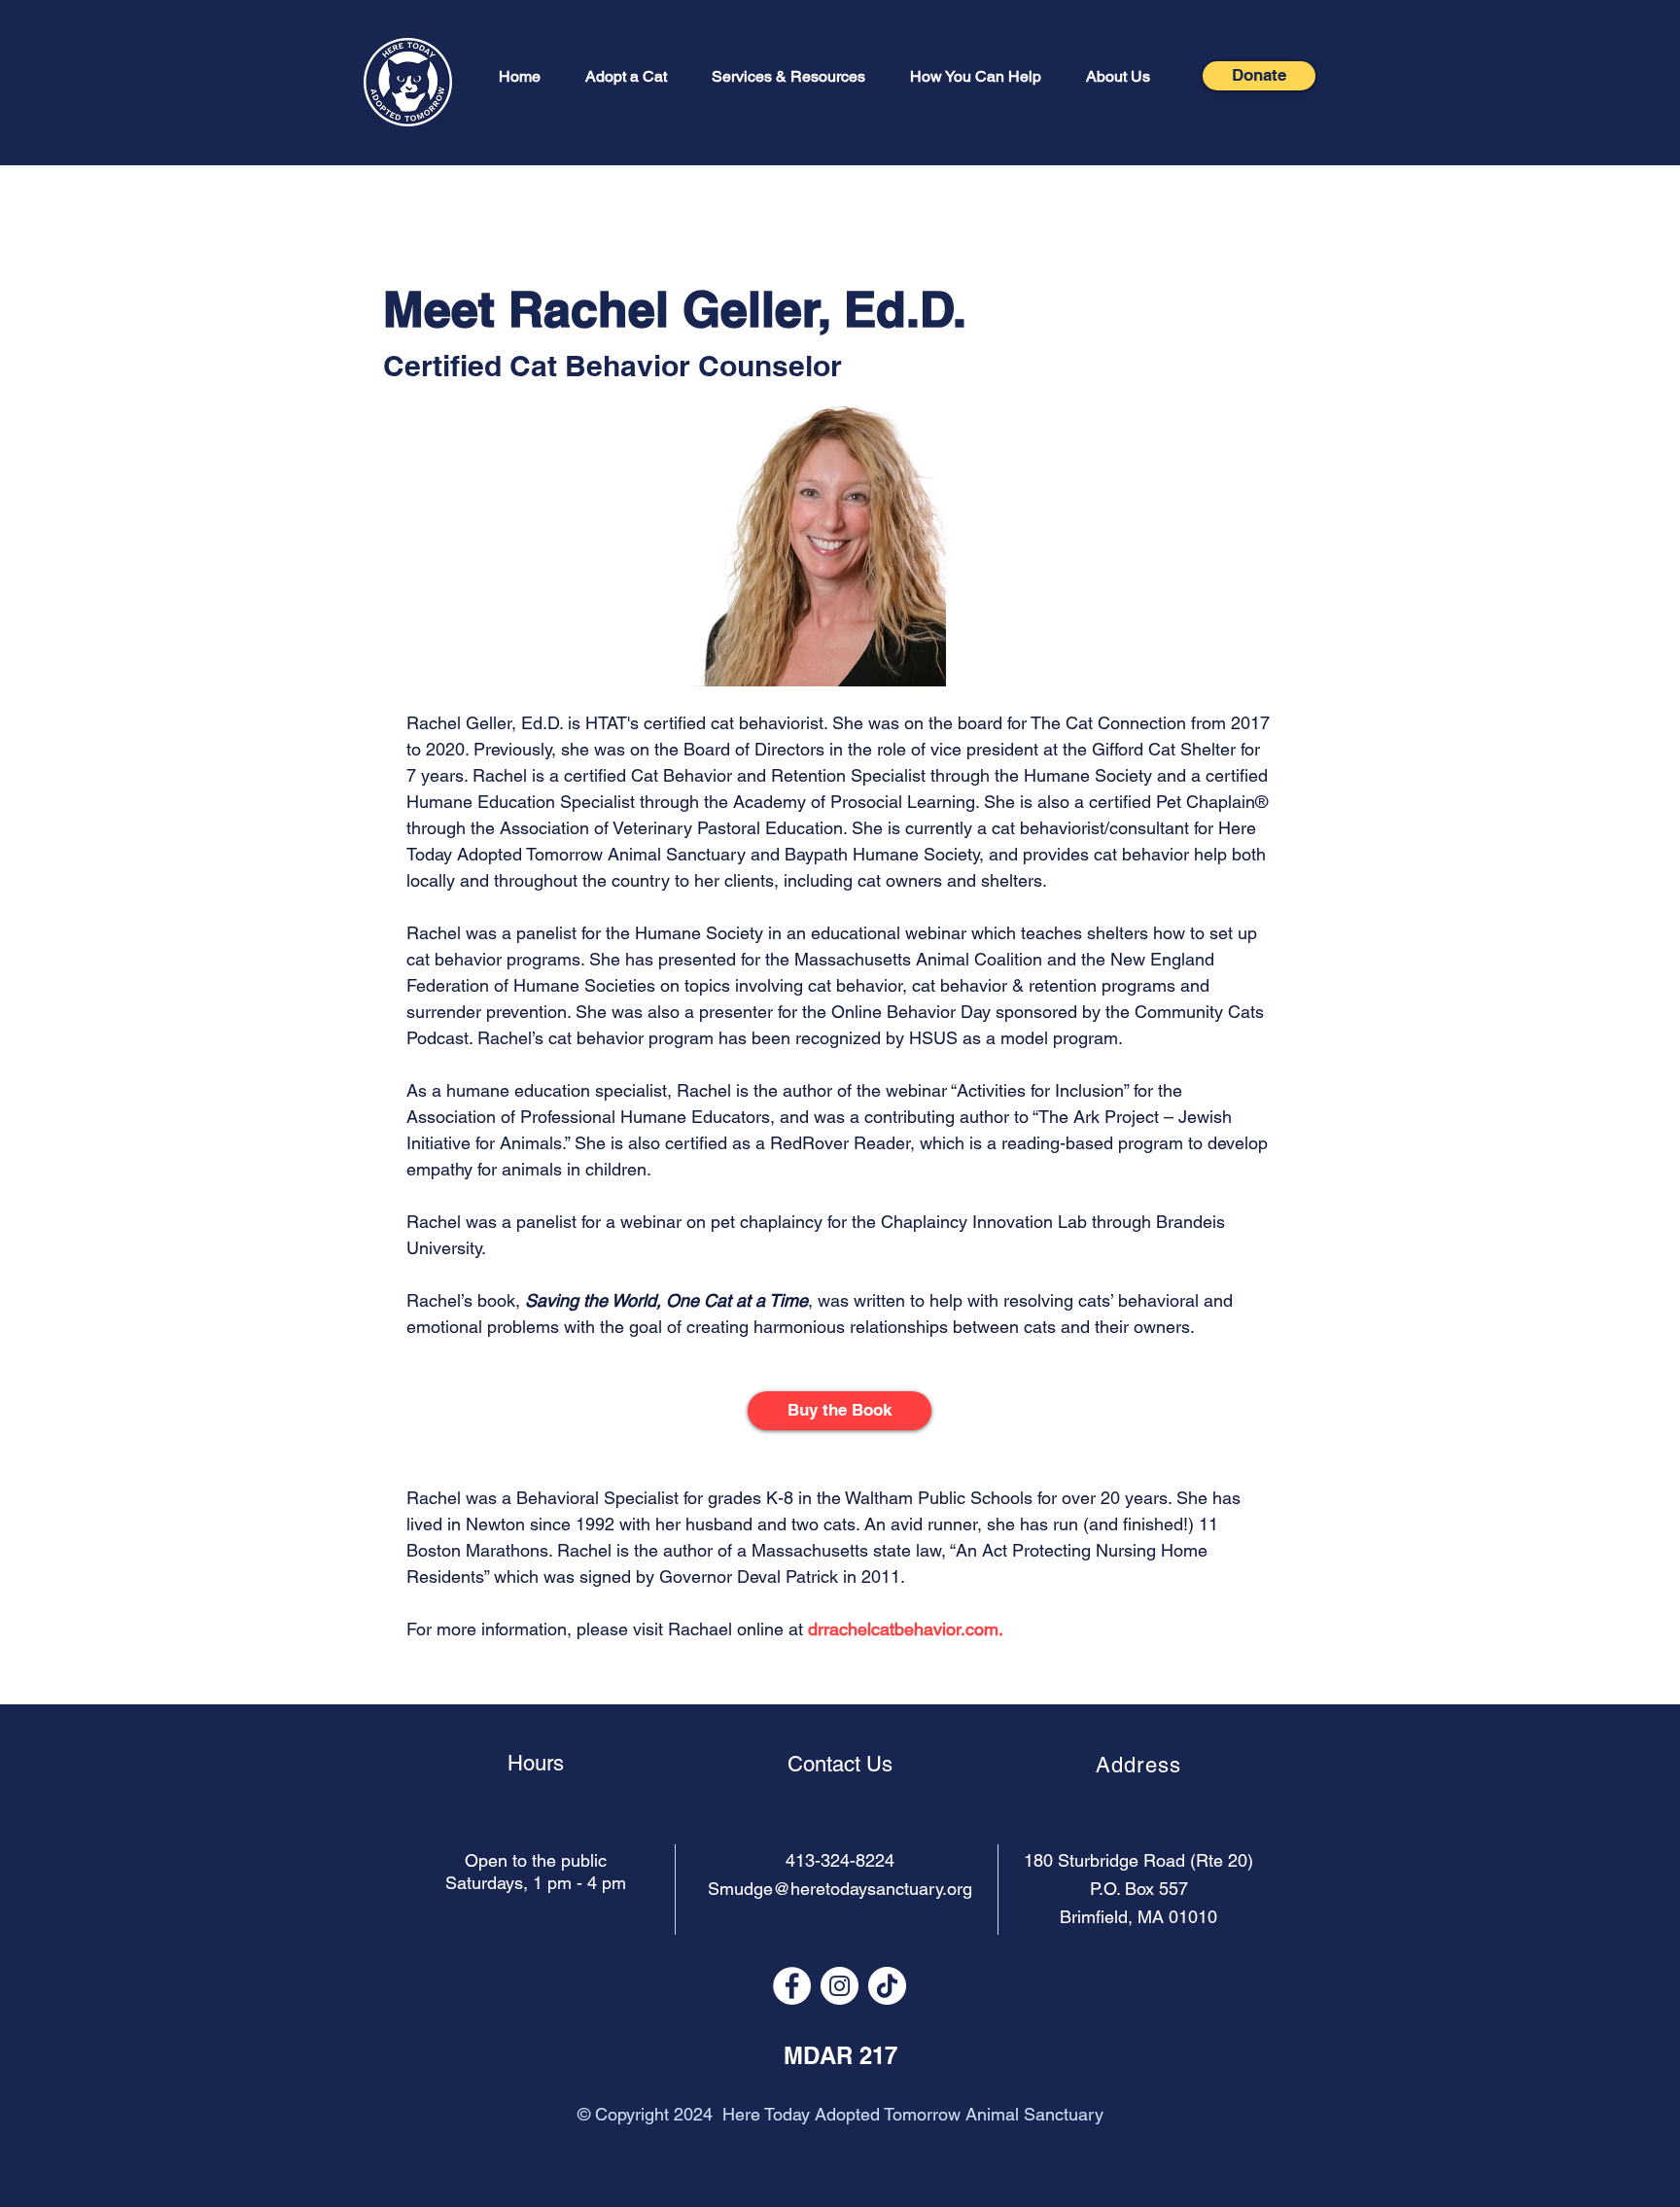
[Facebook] (792, 1986)
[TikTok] (887, 1986)
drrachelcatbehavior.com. (906, 1629)
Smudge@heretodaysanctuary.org (840, 1889)
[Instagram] (840, 1986)
